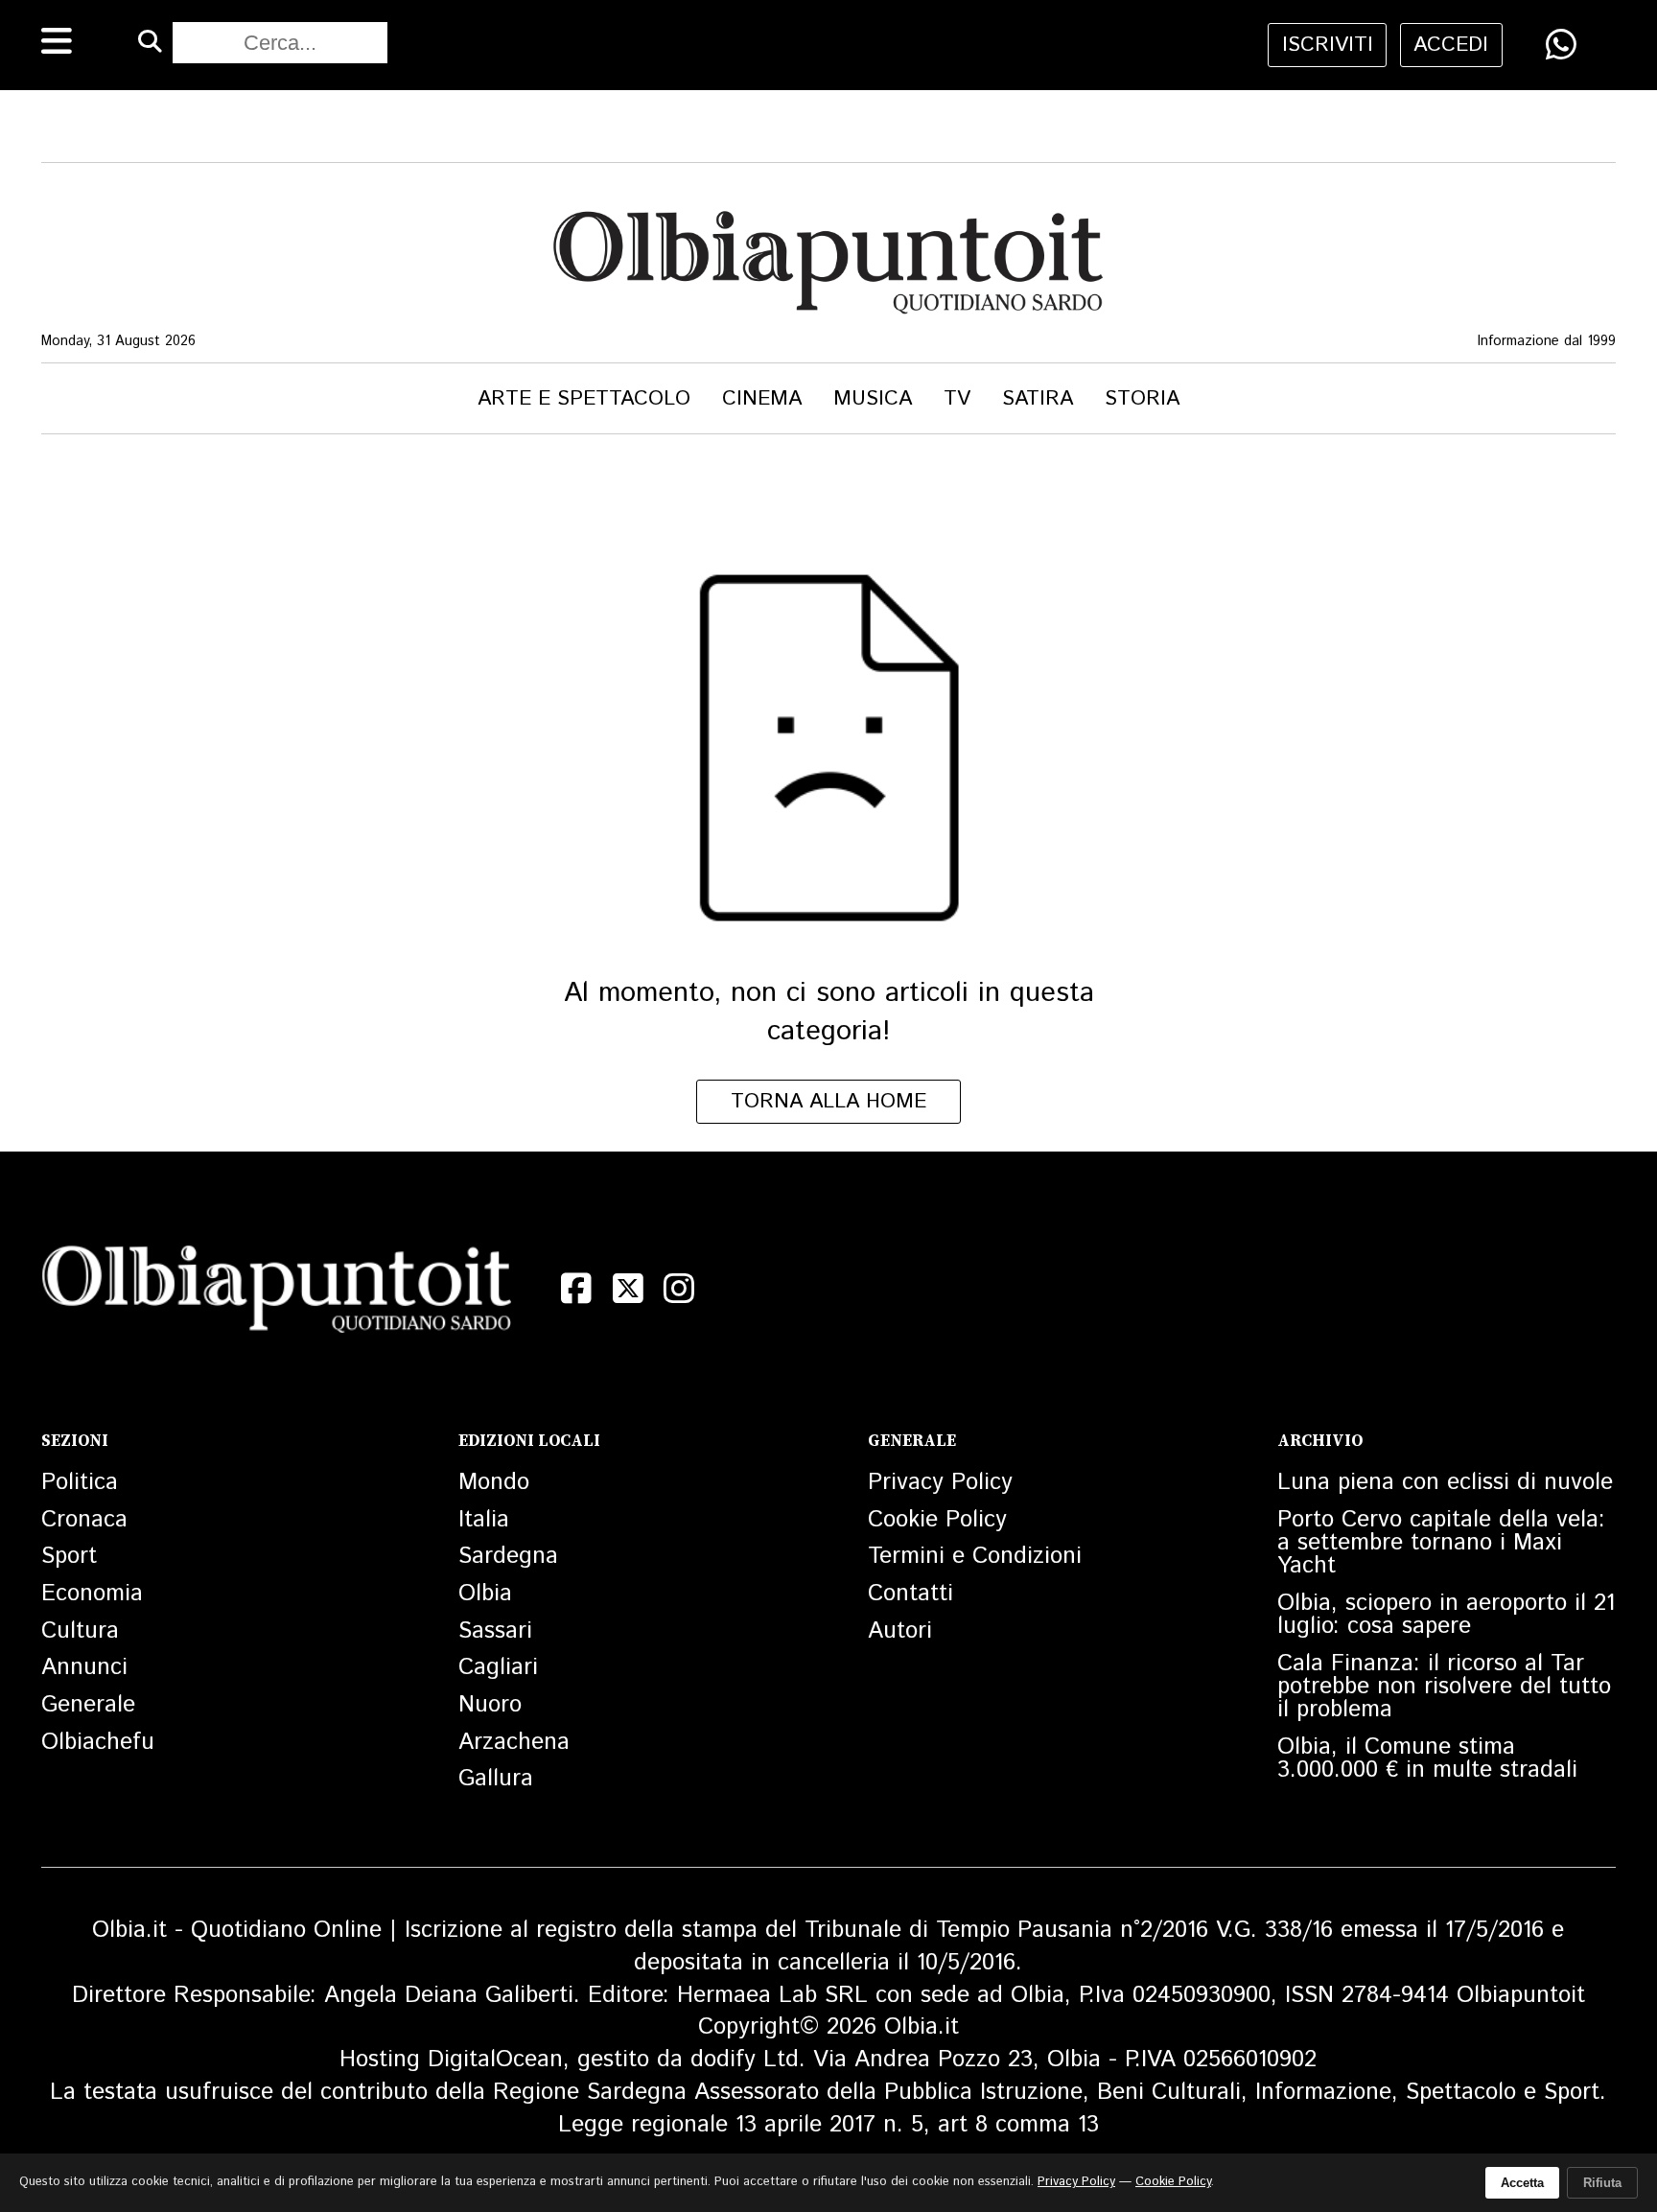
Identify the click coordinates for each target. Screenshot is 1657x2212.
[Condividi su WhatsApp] (1561, 44)
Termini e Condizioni (975, 1556)
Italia (484, 1520)
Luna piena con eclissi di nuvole (1445, 1482)
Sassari (495, 1631)
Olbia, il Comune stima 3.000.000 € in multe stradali (1427, 1758)
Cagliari (498, 1667)
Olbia (485, 1594)
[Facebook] (576, 1288)
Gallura (496, 1779)
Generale (88, 1705)
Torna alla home (828, 1101)
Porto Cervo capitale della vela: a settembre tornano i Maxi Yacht (1441, 1543)
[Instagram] (679, 1288)
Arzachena (514, 1742)
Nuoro (490, 1705)
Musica (873, 398)
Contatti (910, 1594)
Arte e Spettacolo (584, 398)
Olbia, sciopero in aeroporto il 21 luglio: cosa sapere (1446, 1615)
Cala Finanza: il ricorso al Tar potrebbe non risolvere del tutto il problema (1444, 1687)
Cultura (80, 1631)
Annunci (84, 1667)
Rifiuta (1602, 2183)
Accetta (1522, 2183)
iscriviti (1328, 45)
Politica (80, 1482)
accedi (1451, 45)
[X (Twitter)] (628, 1288)
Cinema (762, 398)
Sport (69, 1556)
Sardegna (508, 1556)
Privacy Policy (940, 1482)
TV (957, 398)
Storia (1142, 398)
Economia (92, 1594)
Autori (900, 1631)
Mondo (494, 1482)
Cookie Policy (937, 1520)
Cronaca (84, 1520)
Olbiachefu (98, 1742)
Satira (1038, 398)
